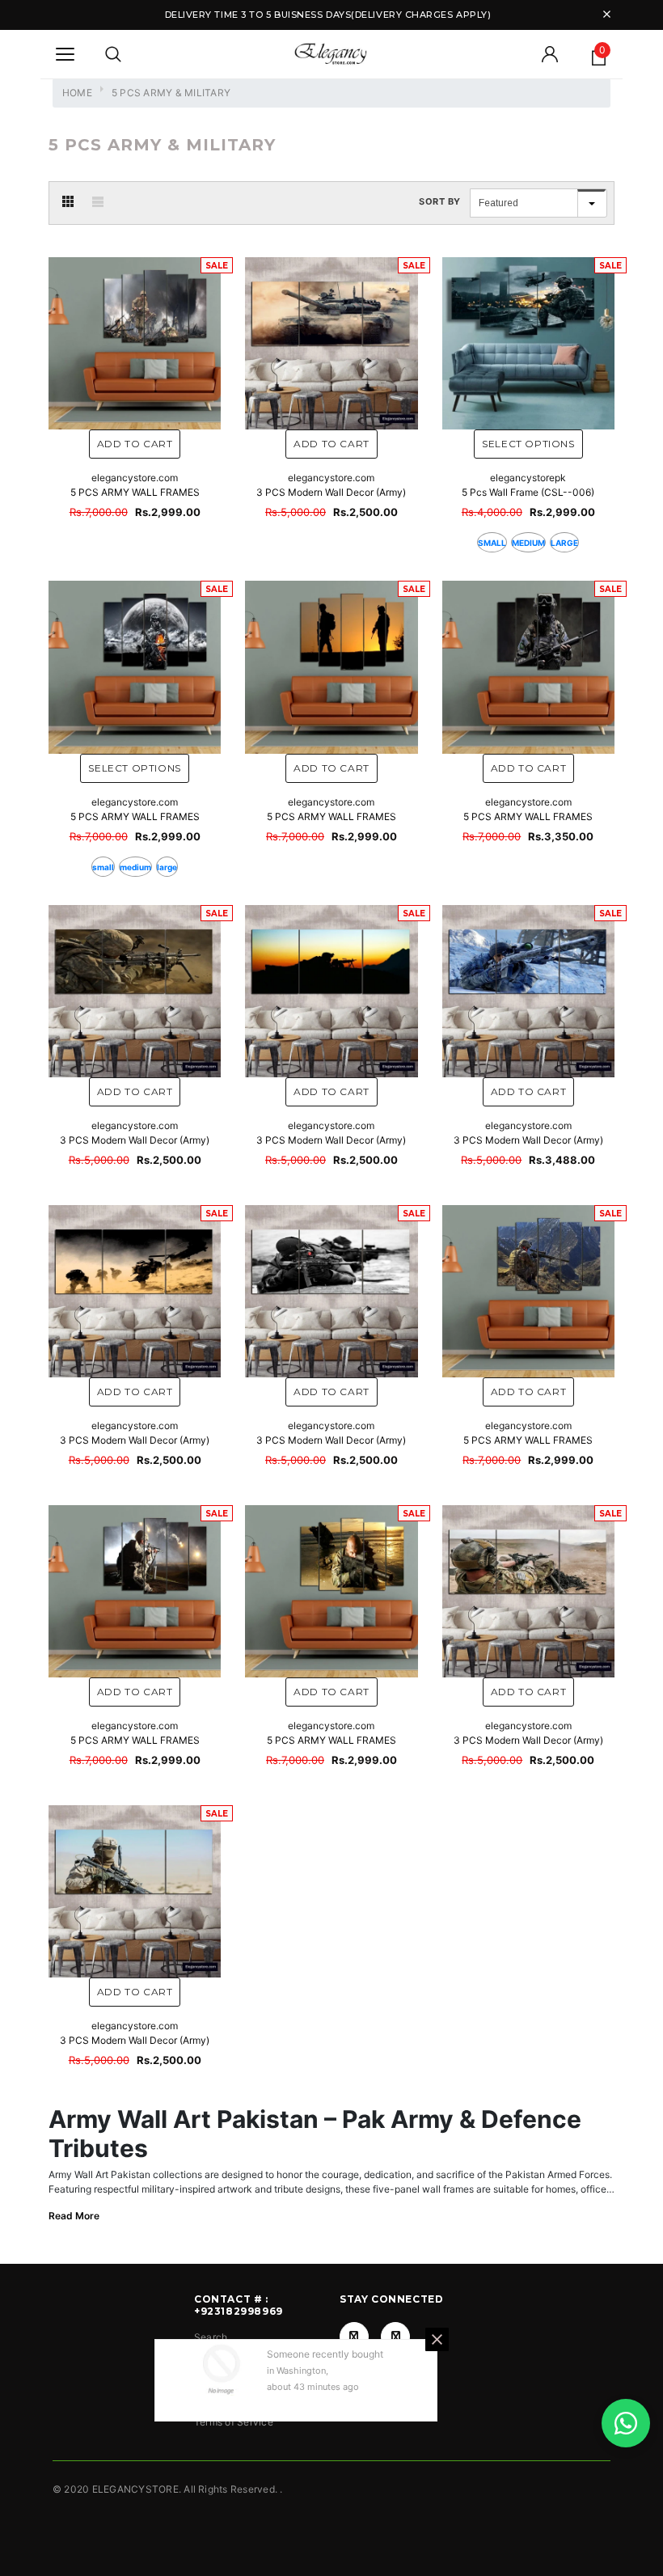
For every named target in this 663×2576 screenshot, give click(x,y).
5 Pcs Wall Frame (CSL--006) (528, 492)
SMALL (492, 543)
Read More (74, 2216)
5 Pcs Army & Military (171, 93)
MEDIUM (528, 543)
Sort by (440, 201)
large (167, 867)
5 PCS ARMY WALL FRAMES (135, 492)
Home (77, 93)
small (103, 867)
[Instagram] (395, 2337)
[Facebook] (354, 2337)
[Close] (437, 2339)
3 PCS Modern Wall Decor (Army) (331, 492)
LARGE (564, 543)
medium (135, 867)
